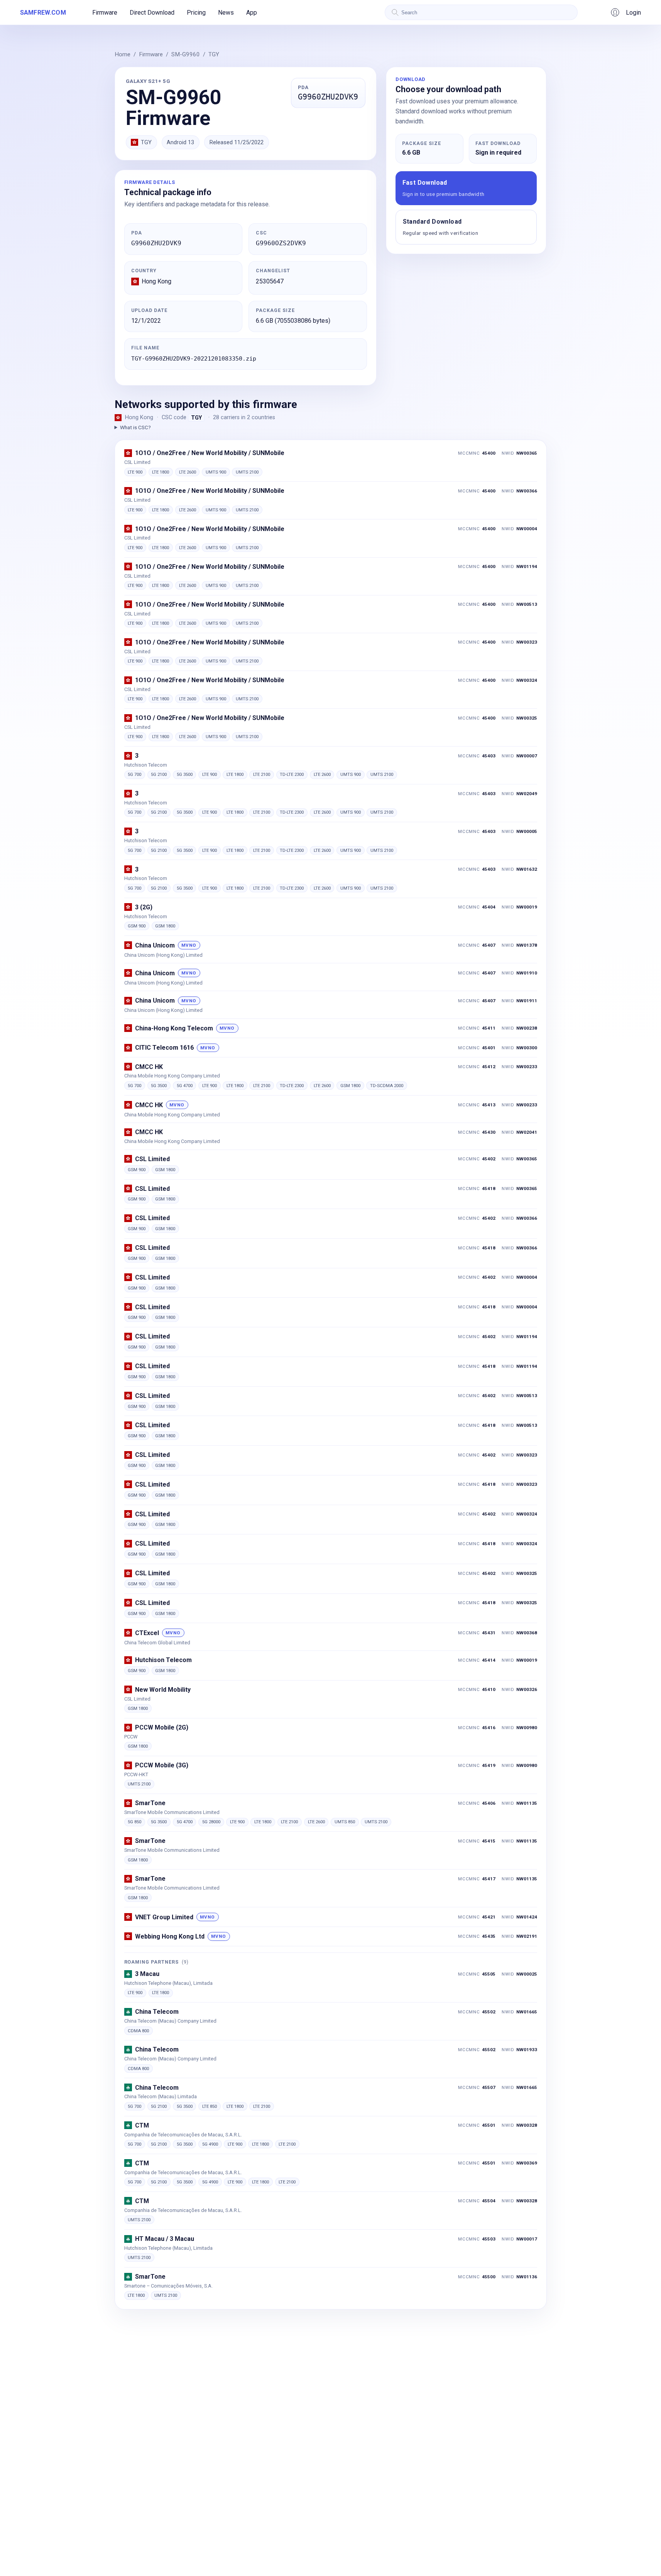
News (226, 13)
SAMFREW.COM (43, 13)
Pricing (196, 13)
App (252, 13)
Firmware (105, 13)
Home (123, 54)
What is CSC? (135, 427)
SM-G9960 (186, 54)
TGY (214, 54)
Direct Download (152, 13)
